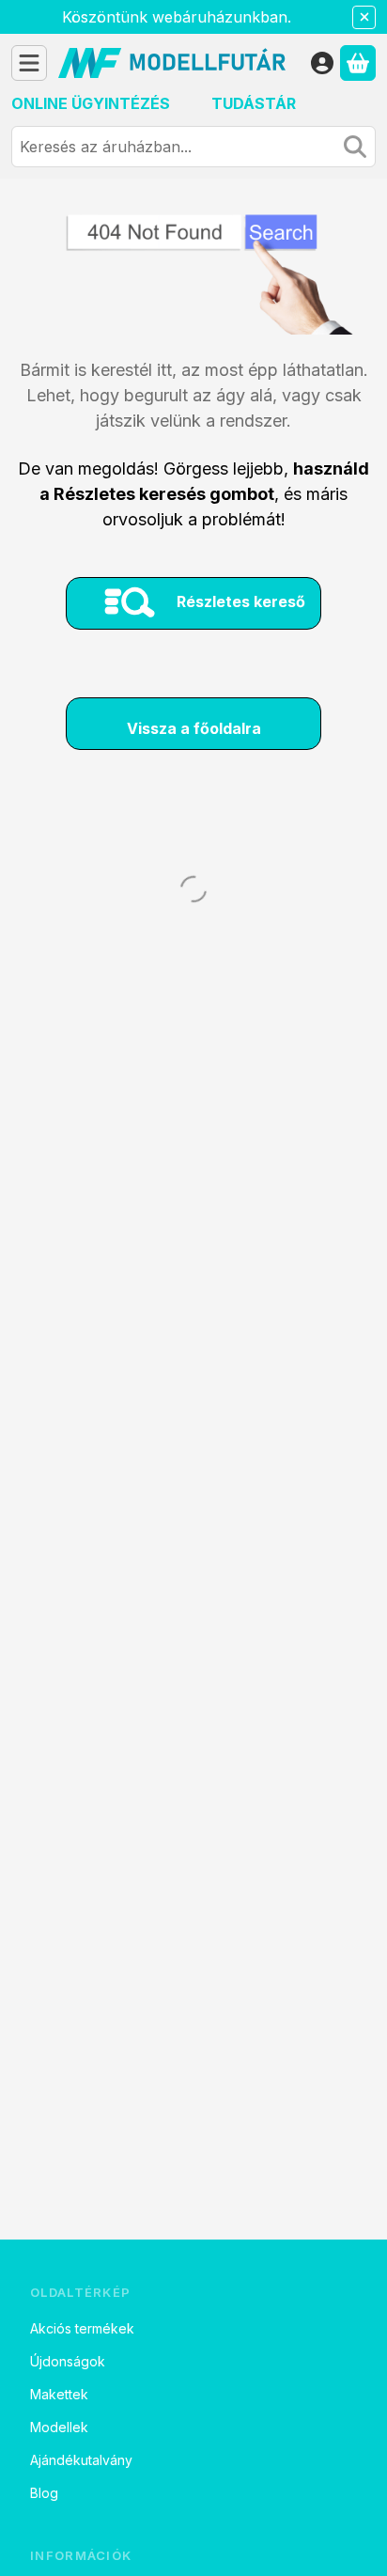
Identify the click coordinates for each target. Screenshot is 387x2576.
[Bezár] (364, 17)
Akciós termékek (82, 2328)
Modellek (59, 2427)
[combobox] (193, 147)
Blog (44, 2493)
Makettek (59, 2394)
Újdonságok (68, 2361)
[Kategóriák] (29, 63)
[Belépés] (322, 63)
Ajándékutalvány (81, 2460)
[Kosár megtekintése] (358, 63)
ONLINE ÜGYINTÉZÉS (91, 103)
